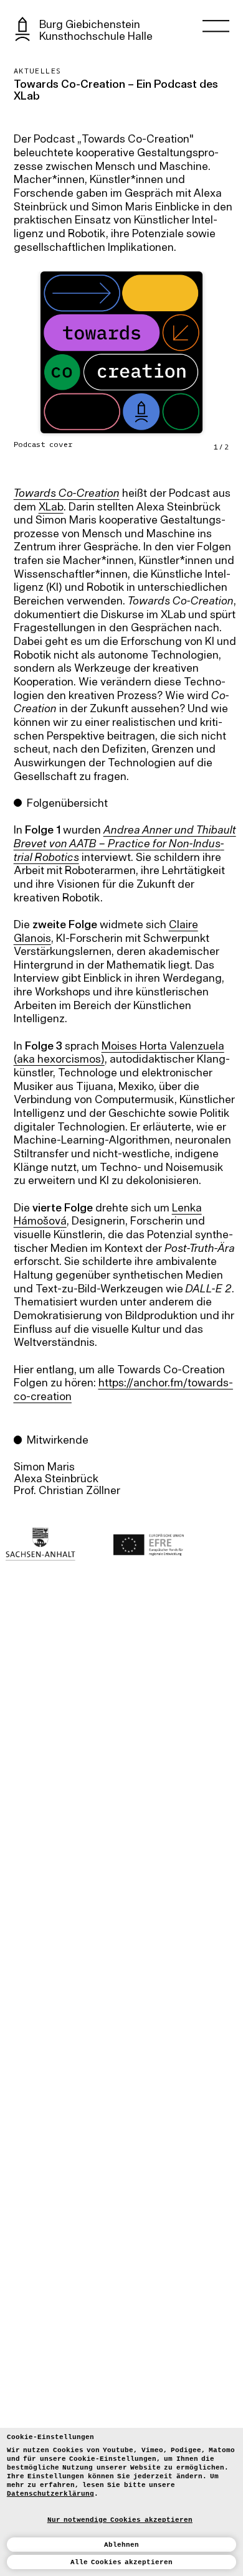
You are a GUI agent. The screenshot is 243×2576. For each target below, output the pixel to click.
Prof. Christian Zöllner (67, 1491)
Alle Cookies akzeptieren (122, 2562)
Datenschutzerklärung (50, 2494)
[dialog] (121, 2502)
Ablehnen (121, 2545)
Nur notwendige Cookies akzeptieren (120, 2520)
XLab (51, 508)
